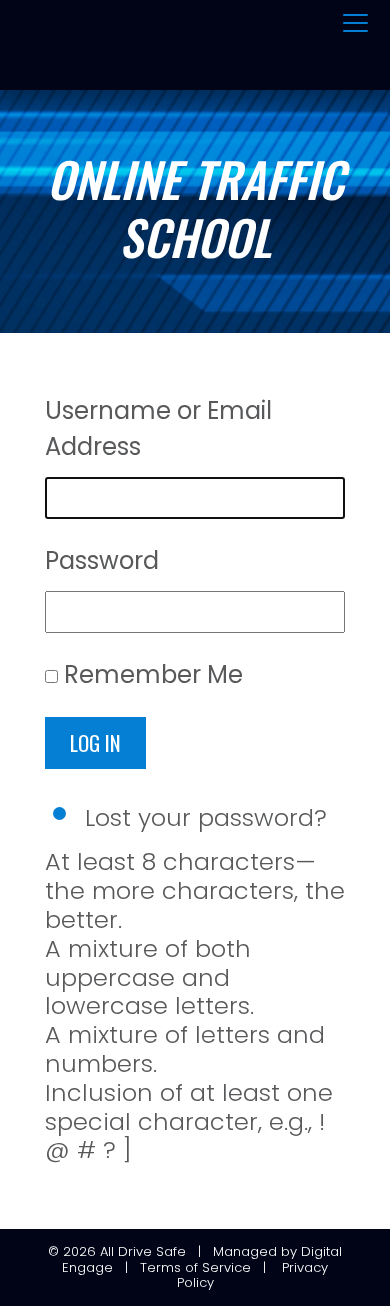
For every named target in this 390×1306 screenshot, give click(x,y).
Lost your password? (206, 817)
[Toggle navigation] (355, 24)
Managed (245, 1251)
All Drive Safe (143, 1251)
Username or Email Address (158, 428)
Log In (95, 742)
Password (102, 560)
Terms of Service (195, 1267)
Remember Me (153, 674)
